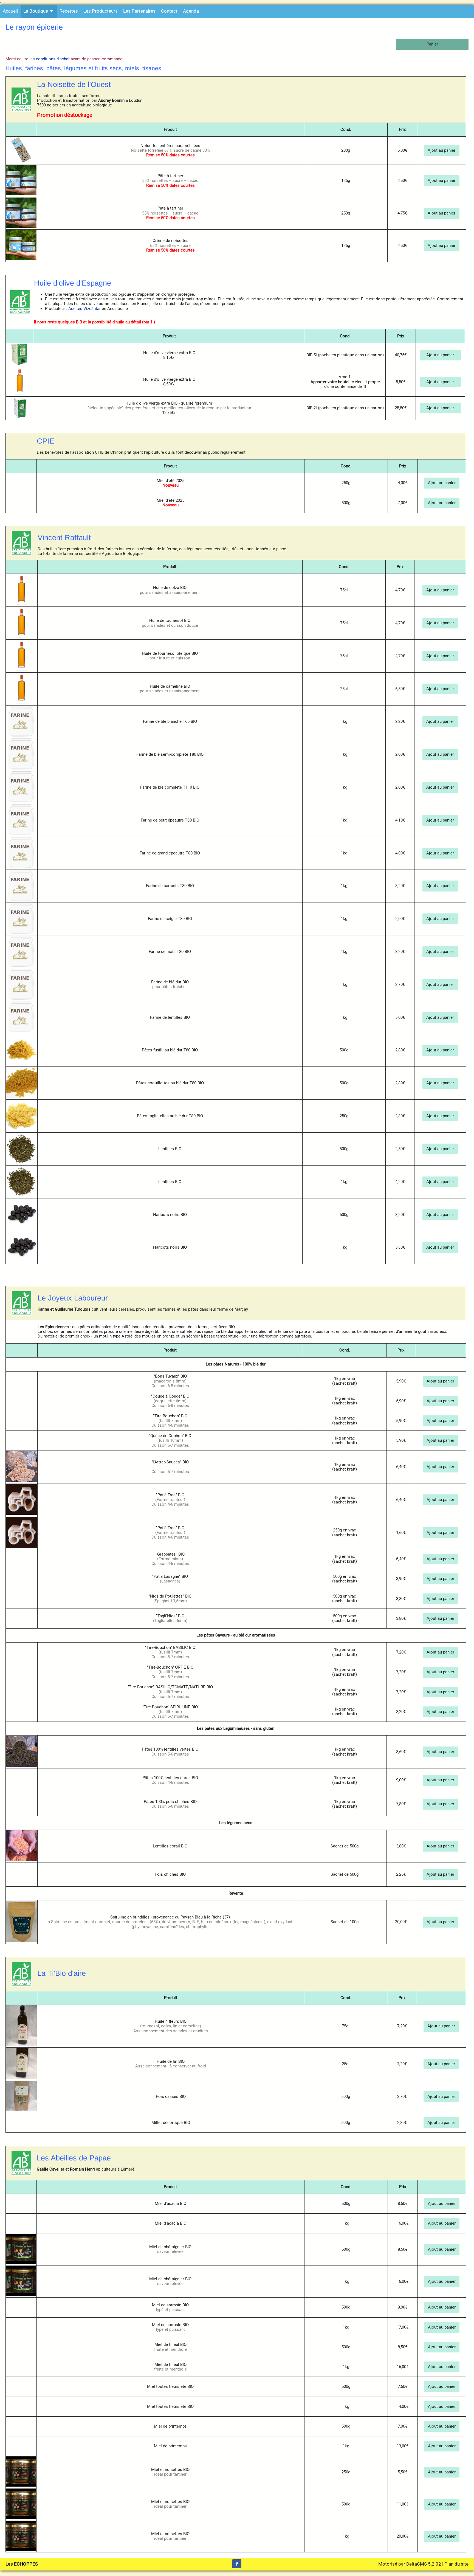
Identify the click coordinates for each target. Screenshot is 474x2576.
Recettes (69, 11)
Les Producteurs (101, 11)
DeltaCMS (417, 2564)
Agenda (191, 11)
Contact (169, 11)
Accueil (10, 11)
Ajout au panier (441, 150)
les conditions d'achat (50, 59)
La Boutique (36, 11)
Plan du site (456, 2564)
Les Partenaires (139, 11)
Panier (432, 44)
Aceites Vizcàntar (84, 309)
